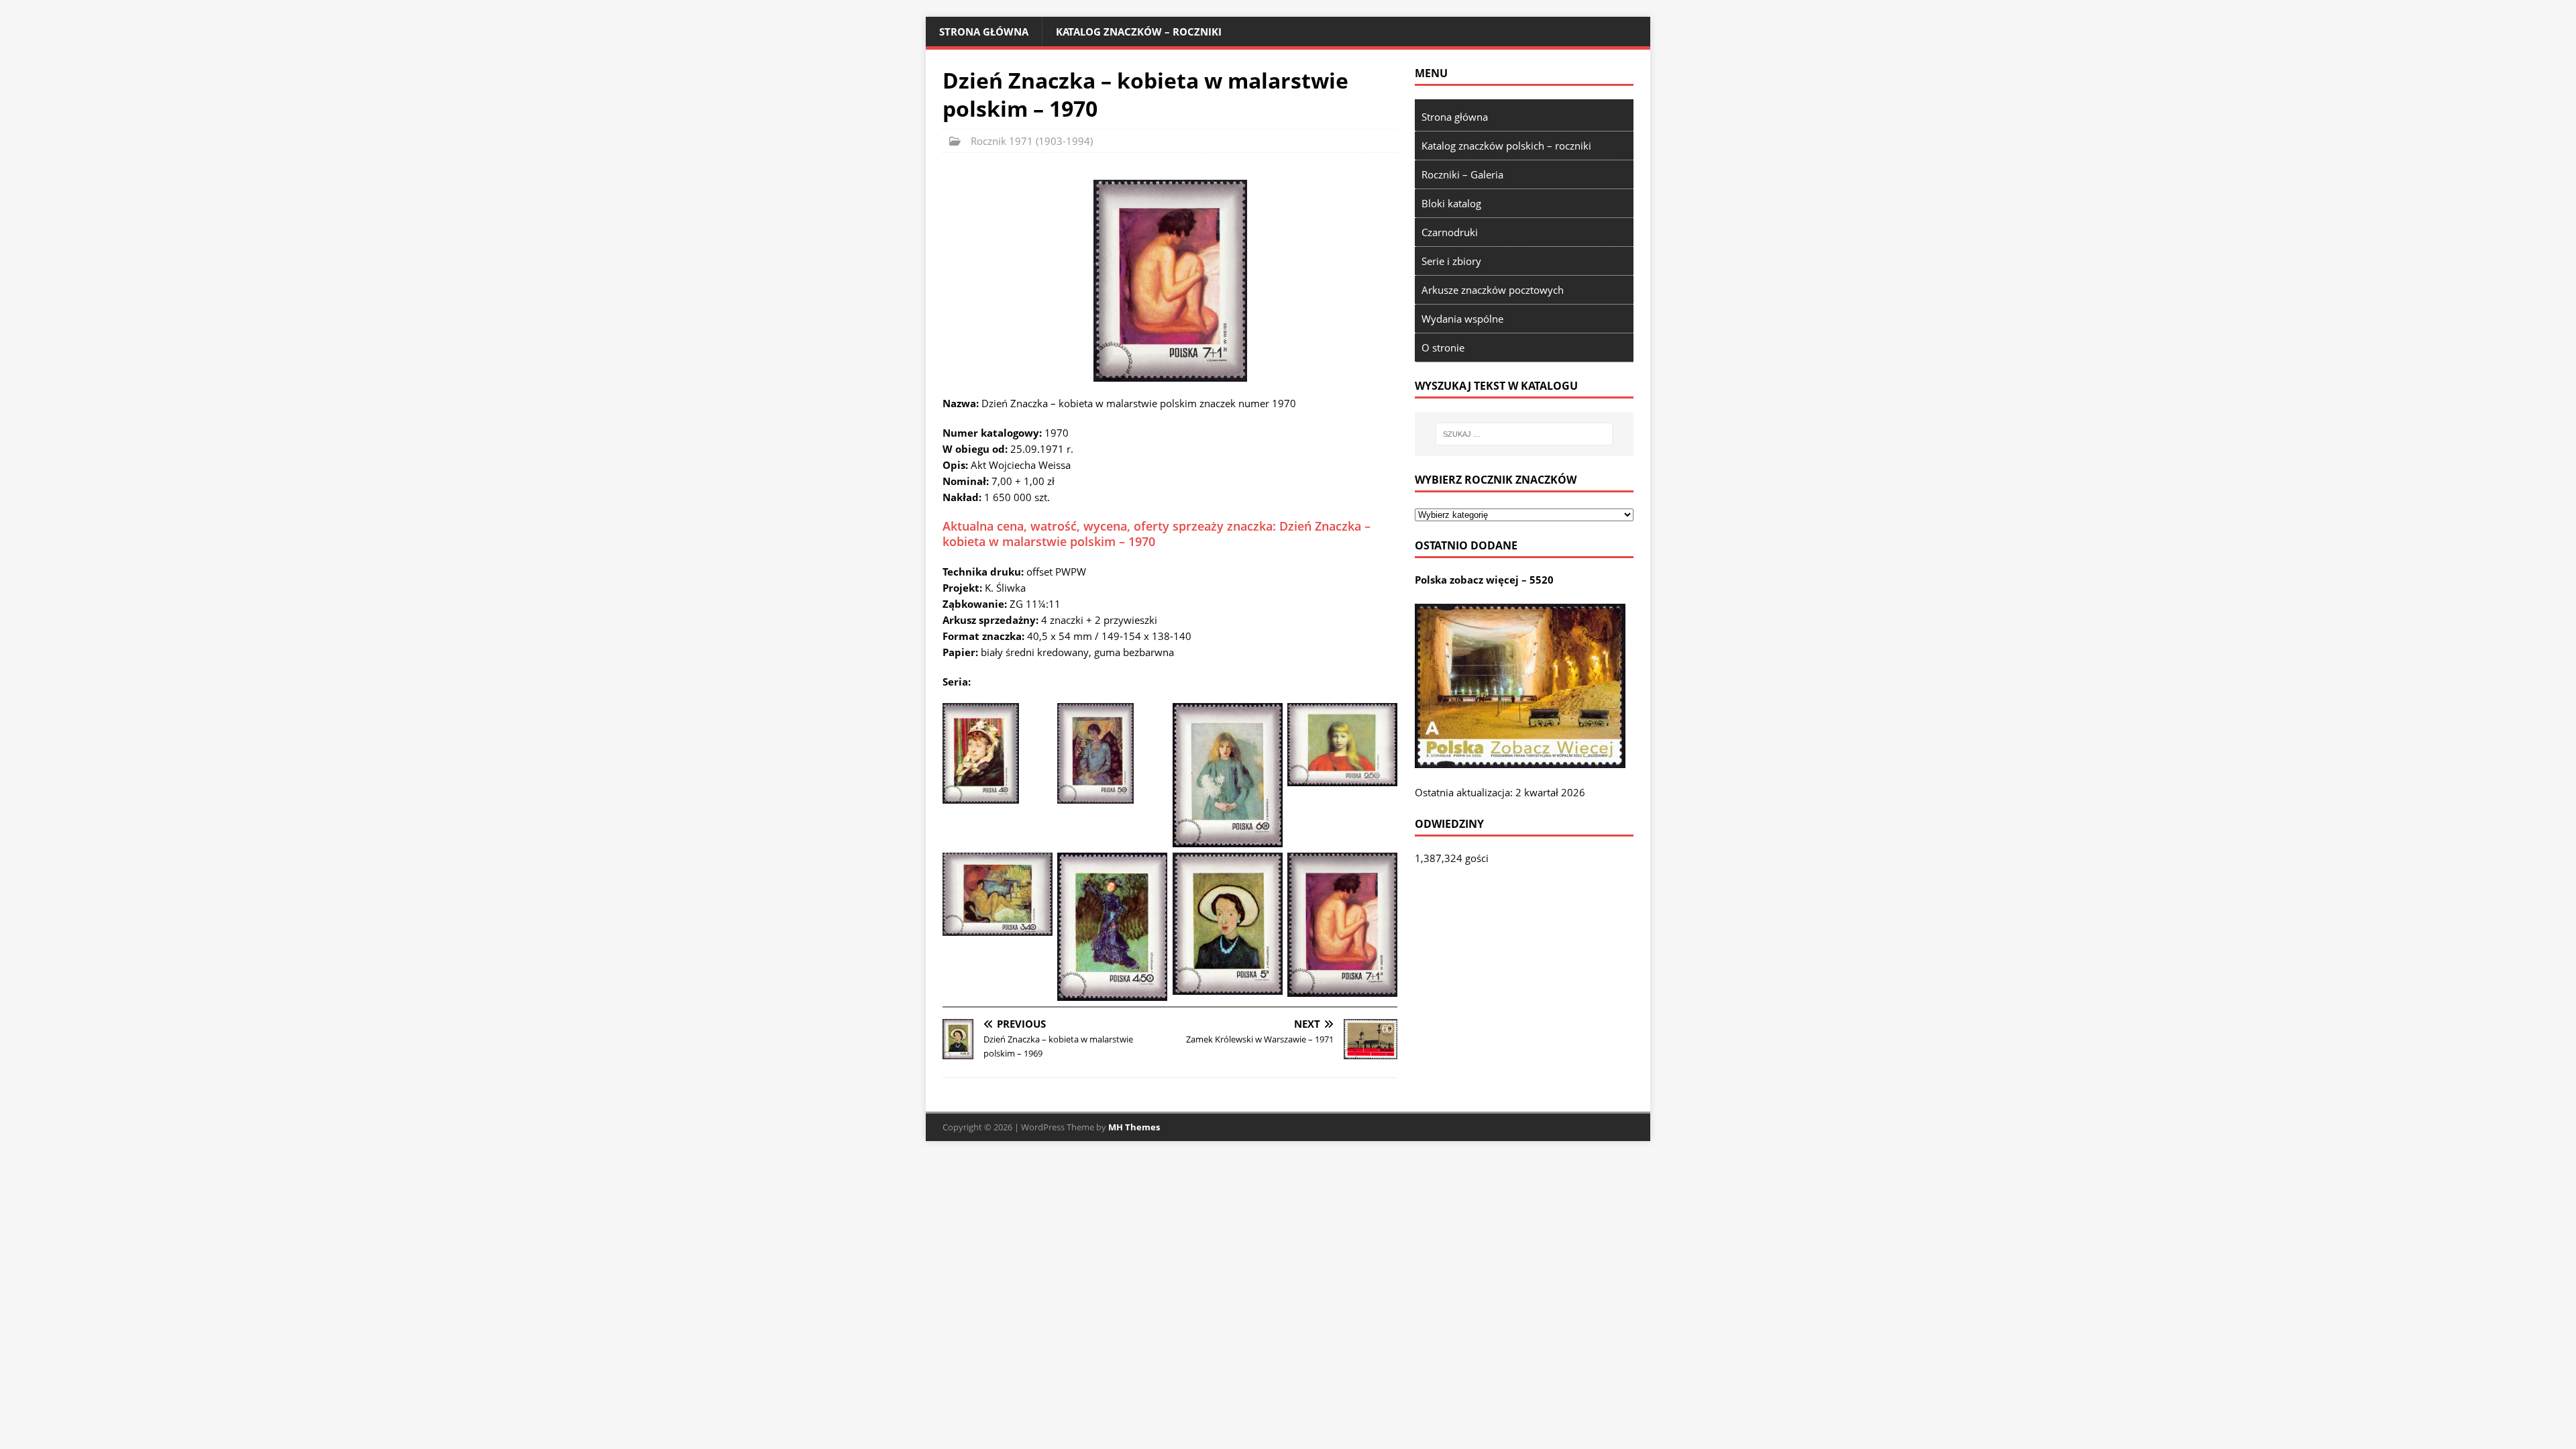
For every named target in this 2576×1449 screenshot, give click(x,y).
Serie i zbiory (1451, 261)
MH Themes (1134, 1127)
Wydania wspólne (1462, 319)
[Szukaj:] (1524, 434)
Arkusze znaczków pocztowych (1493, 290)
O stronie (1443, 347)
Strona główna (984, 32)
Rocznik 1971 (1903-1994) (1032, 141)
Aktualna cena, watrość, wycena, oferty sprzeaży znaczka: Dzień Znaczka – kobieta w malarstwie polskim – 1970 (1157, 534)
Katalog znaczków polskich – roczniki (1506, 146)
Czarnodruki (1450, 232)
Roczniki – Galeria (1462, 174)
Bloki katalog (1451, 203)
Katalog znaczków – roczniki (1139, 32)
